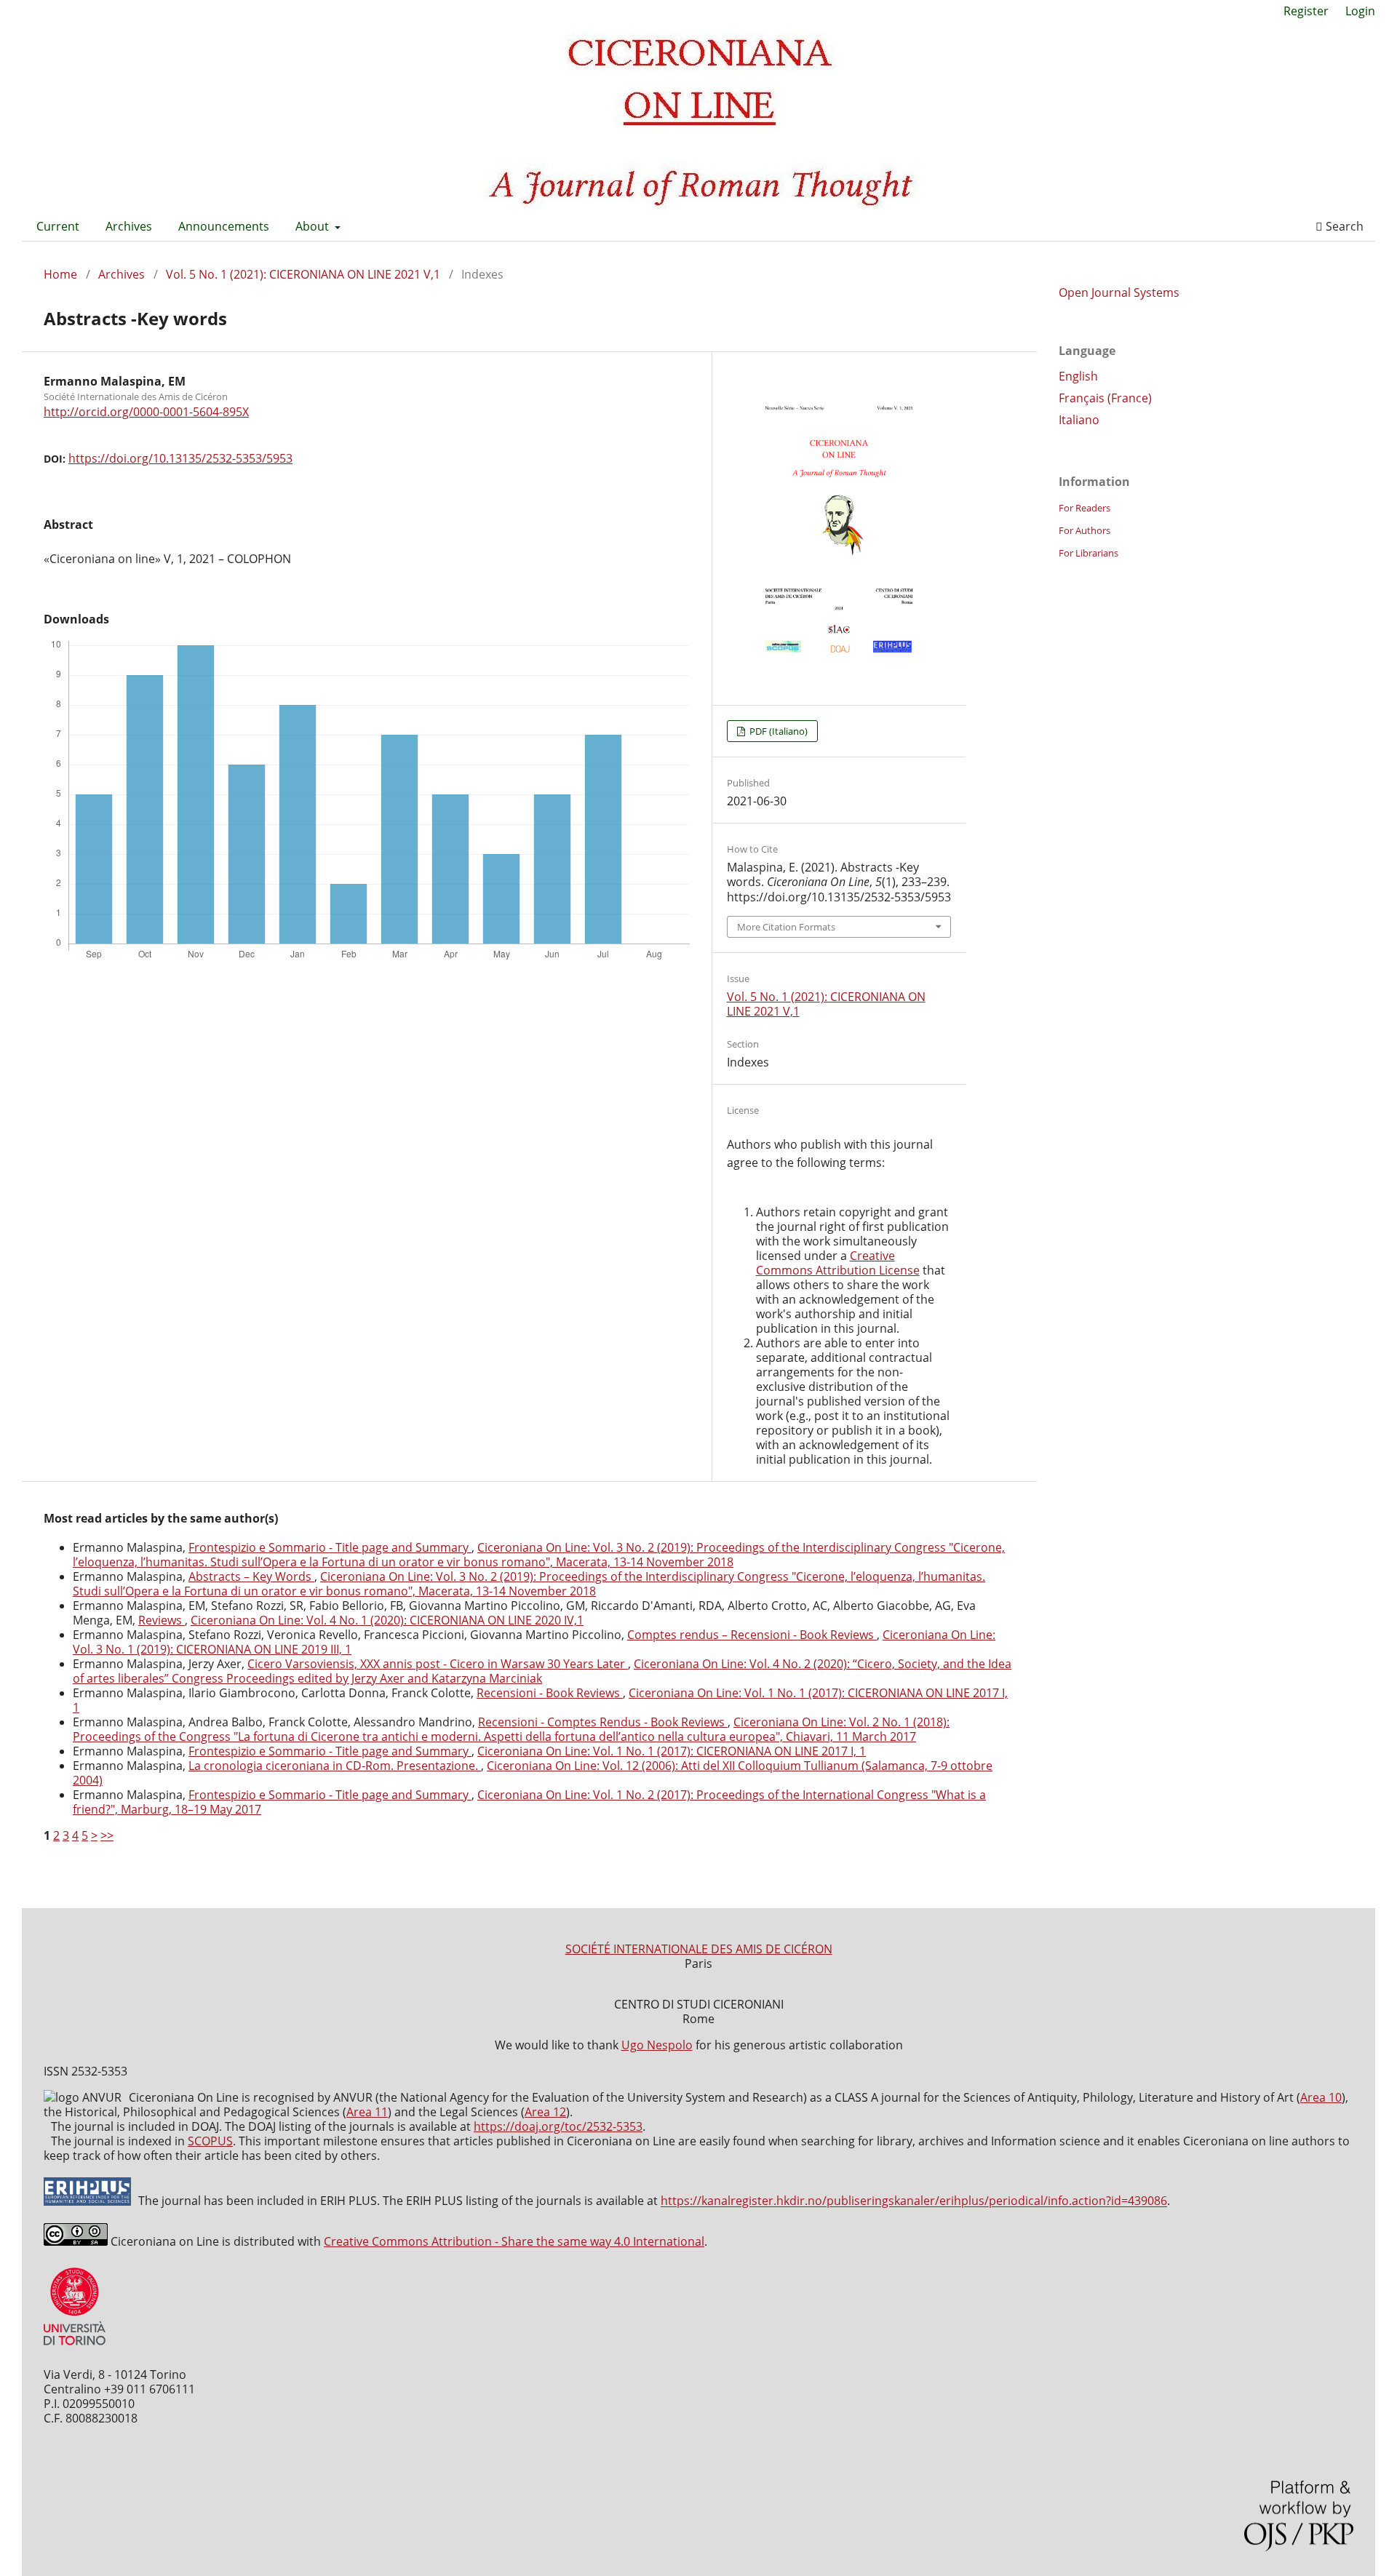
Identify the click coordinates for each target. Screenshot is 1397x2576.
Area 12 (545, 2112)
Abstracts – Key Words (251, 1576)
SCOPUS (210, 2141)
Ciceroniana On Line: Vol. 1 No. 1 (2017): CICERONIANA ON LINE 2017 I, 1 (672, 1751)
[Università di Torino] (75, 2348)
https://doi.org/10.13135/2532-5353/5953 (180, 458)
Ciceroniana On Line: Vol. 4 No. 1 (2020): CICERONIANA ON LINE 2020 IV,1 (387, 1620)
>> (107, 1835)
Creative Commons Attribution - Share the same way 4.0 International (514, 2241)
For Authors (1084, 530)
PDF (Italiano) (777, 731)
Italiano (1079, 420)
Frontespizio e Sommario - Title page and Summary (330, 1547)
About (314, 226)
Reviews (162, 1620)
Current (58, 226)
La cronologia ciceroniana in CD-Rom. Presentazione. (335, 1766)
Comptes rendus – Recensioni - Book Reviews (752, 1635)
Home (60, 274)
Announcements (224, 226)
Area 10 (1321, 2097)
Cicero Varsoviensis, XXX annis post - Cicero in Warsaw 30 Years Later (438, 1664)
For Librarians (1088, 553)
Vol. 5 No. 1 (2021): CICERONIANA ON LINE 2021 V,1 (303, 274)
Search (1343, 226)
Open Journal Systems (1119, 292)
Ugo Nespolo (657, 2045)
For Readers (1084, 508)
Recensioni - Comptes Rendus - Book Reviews (603, 1722)
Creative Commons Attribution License (838, 1263)
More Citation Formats (786, 927)
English (1078, 376)
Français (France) (1105, 398)
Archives (129, 226)
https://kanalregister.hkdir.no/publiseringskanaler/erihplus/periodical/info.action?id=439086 (914, 2201)
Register (1306, 11)
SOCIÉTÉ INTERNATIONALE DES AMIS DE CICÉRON (699, 1949)
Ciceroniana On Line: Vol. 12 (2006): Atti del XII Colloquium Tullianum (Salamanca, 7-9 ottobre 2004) (533, 1773)
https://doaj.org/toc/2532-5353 (558, 2126)
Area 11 (367, 2112)
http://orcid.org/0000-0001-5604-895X (146, 412)
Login (1360, 11)
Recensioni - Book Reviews (550, 1693)
